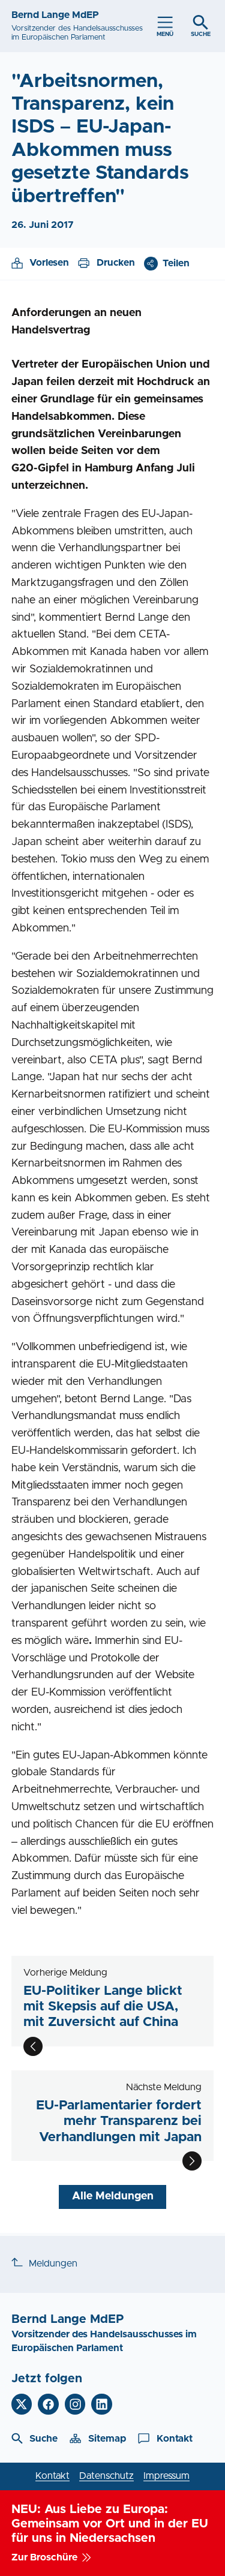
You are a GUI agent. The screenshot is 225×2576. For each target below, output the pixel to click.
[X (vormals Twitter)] (22, 2404)
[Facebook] (48, 2404)
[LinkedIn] (102, 2404)
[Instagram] (75, 2404)
